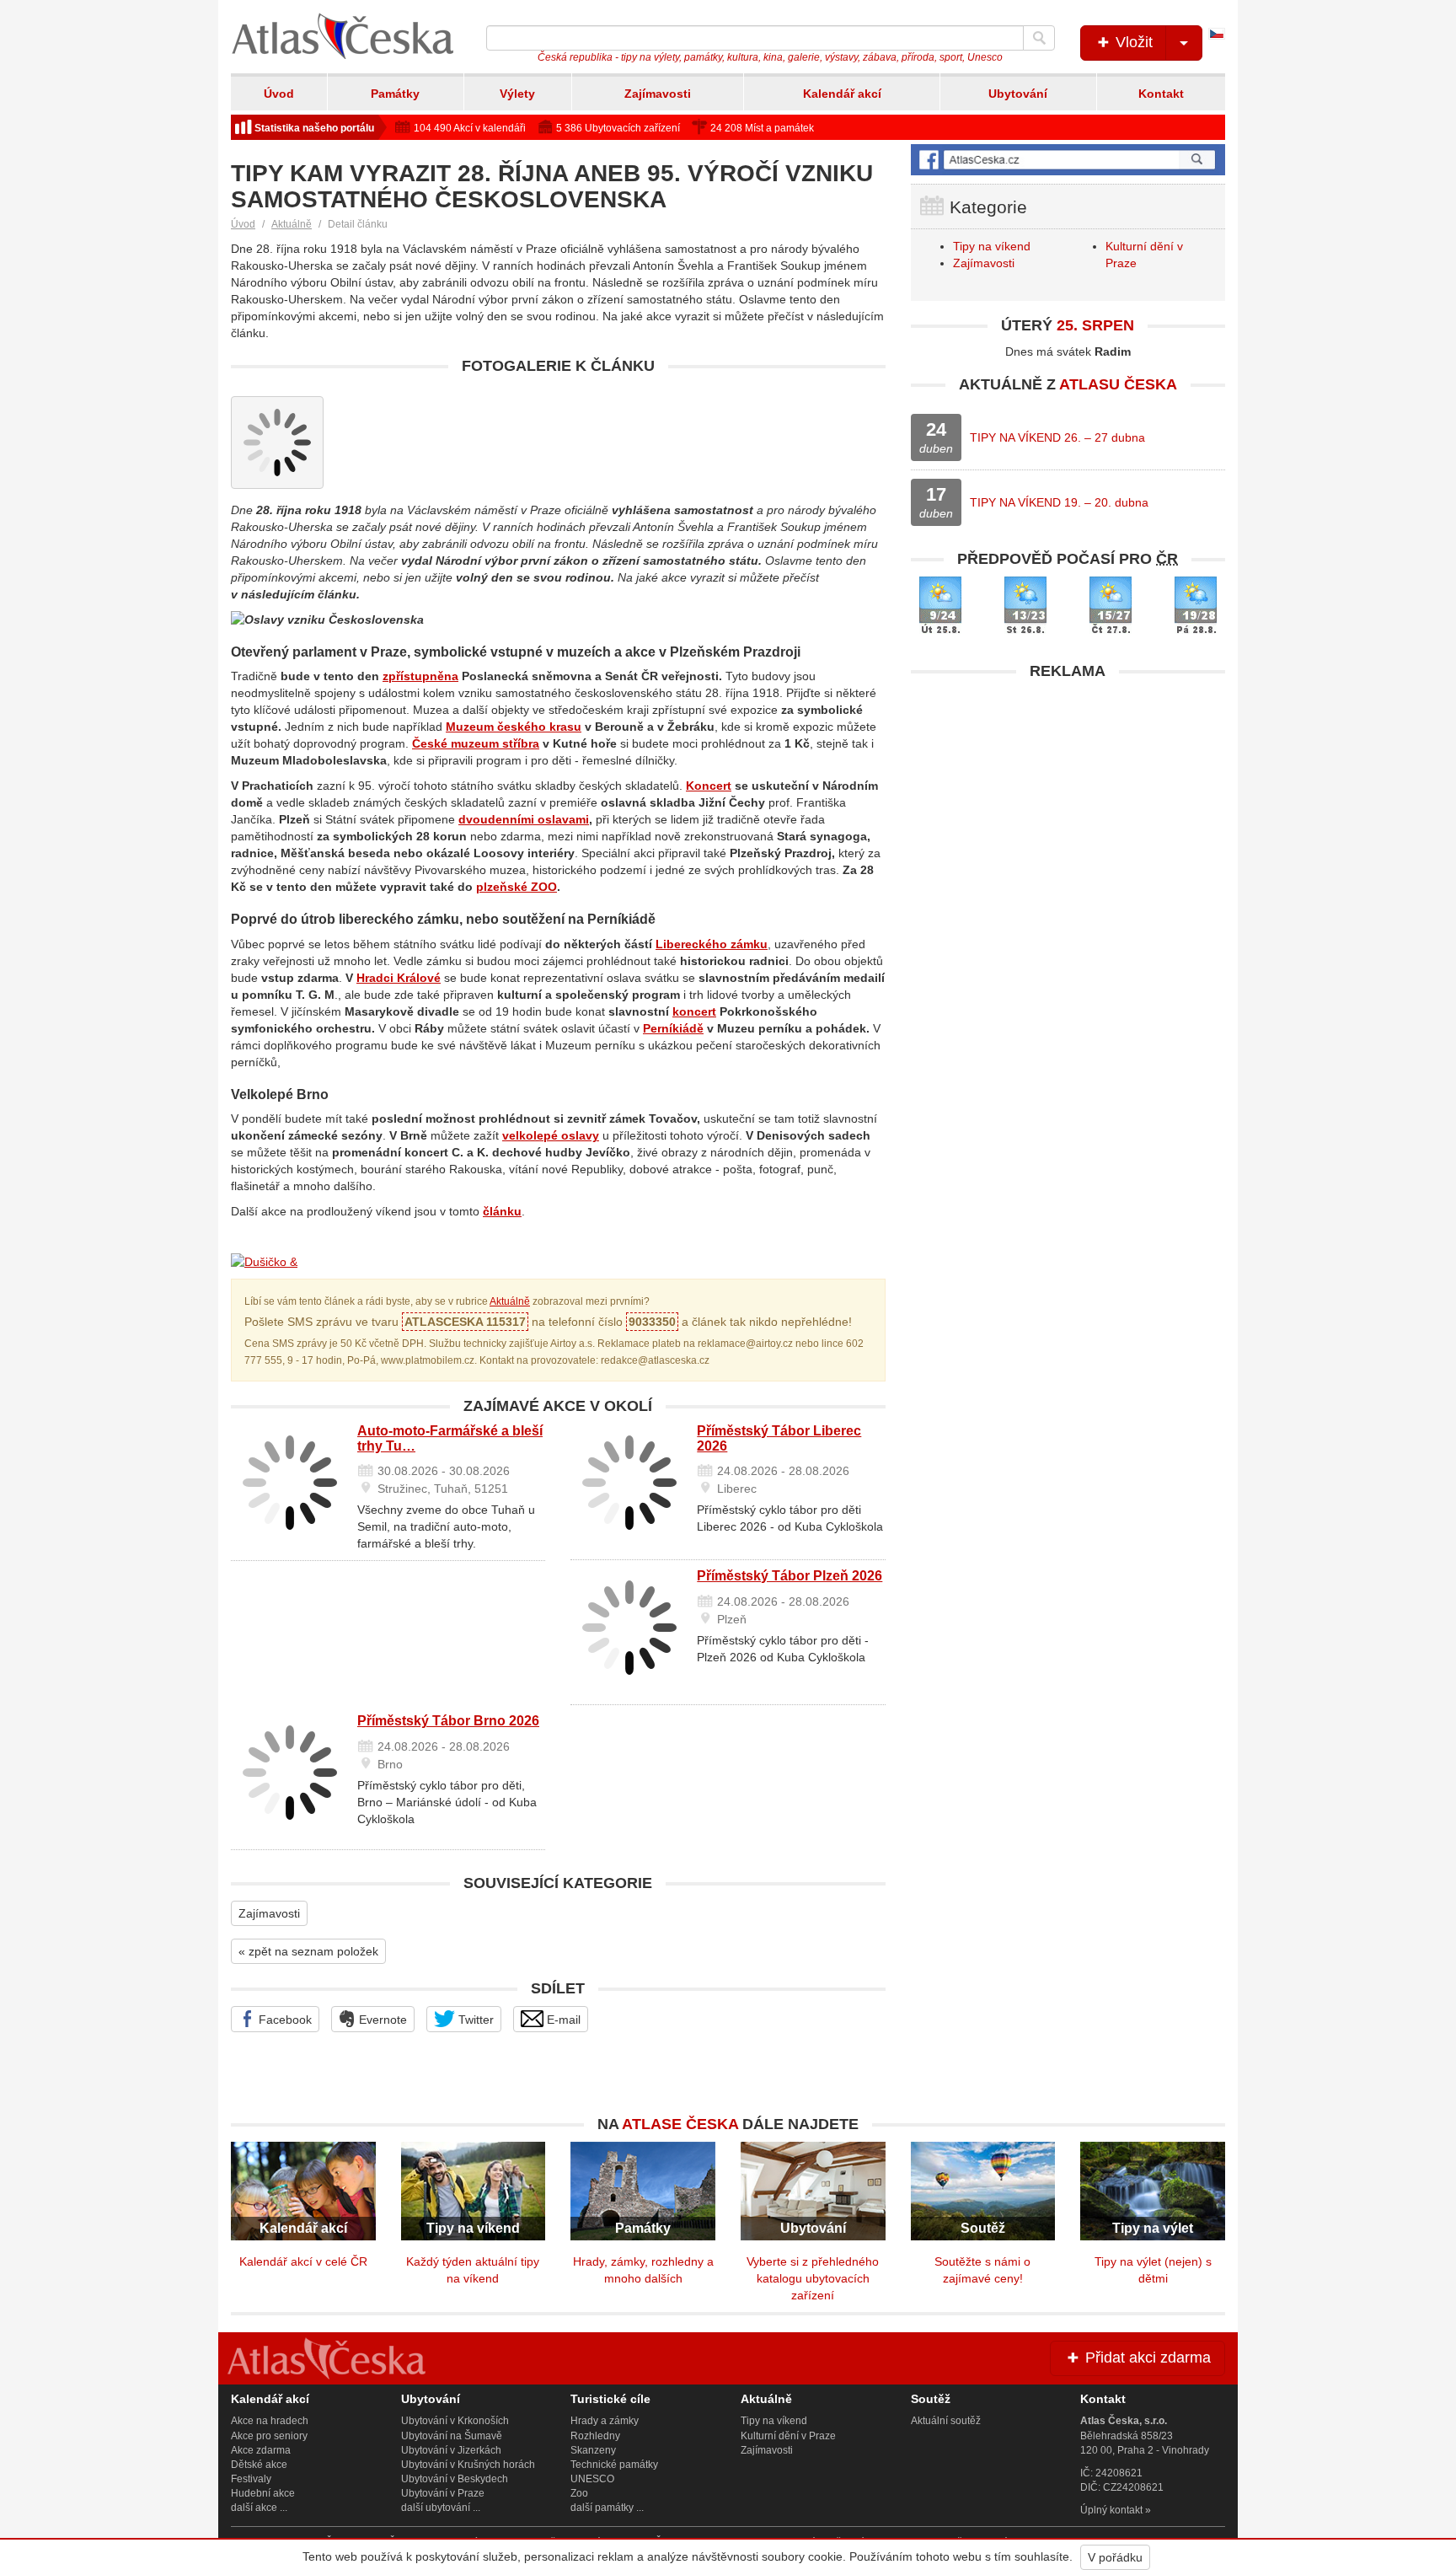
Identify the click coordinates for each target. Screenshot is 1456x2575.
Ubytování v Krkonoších (455, 2421)
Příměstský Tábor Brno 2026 (448, 1721)
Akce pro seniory (269, 2436)
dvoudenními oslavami (524, 819)
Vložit (1132, 42)
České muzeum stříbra (476, 743)
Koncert (709, 786)
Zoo (579, 2493)
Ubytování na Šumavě (452, 2436)
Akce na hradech (270, 2421)
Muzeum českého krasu (514, 727)
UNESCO (592, 2479)
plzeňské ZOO (517, 887)
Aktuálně (292, 224)
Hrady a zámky (605, 2421)
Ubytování (1018, 94)
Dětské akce (259, 2465)
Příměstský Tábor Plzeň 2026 (790, 1576)
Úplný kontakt (1111, 2510)
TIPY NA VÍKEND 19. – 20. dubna (1059, 502)
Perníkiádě (673, 1028)
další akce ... (259, 2508)
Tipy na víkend (992, 246)
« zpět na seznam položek (308, 1951)
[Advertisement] (1068, 807)
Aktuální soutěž (946, 2421)
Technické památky (614, 2465)
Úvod (279, 94)
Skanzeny (593, 2450)
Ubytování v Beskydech (455, 2479)
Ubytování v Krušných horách (468, 2465)
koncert (694, 1011)
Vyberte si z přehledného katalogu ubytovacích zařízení (813, 2278)
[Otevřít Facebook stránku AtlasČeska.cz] (1068, 160)
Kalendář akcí (842, 94)
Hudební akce (263, 2493)
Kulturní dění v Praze (788, 2436)
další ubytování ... (441, 2508)
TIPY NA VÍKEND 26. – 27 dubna (1057, 437)
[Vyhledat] (1039, 38)
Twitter (474, 2020)
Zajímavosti (658, 94)
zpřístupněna (420, 676)
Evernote (381, 2020)
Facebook (284, 2020)
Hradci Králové (399, 978)
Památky (395, 94)
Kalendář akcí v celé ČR (303, 2261)
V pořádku (1115, 2557)
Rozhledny (595, 2436)
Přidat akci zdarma (1146, 2358)
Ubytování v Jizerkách (451, 2450)
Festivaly (251, 2479)
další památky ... (607, 2508)
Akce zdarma (261, 2450)
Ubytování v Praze (443, 2493)
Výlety (517, 94)
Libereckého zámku (712, 944)
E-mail (562, 2020)
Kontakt (1161, 94)
